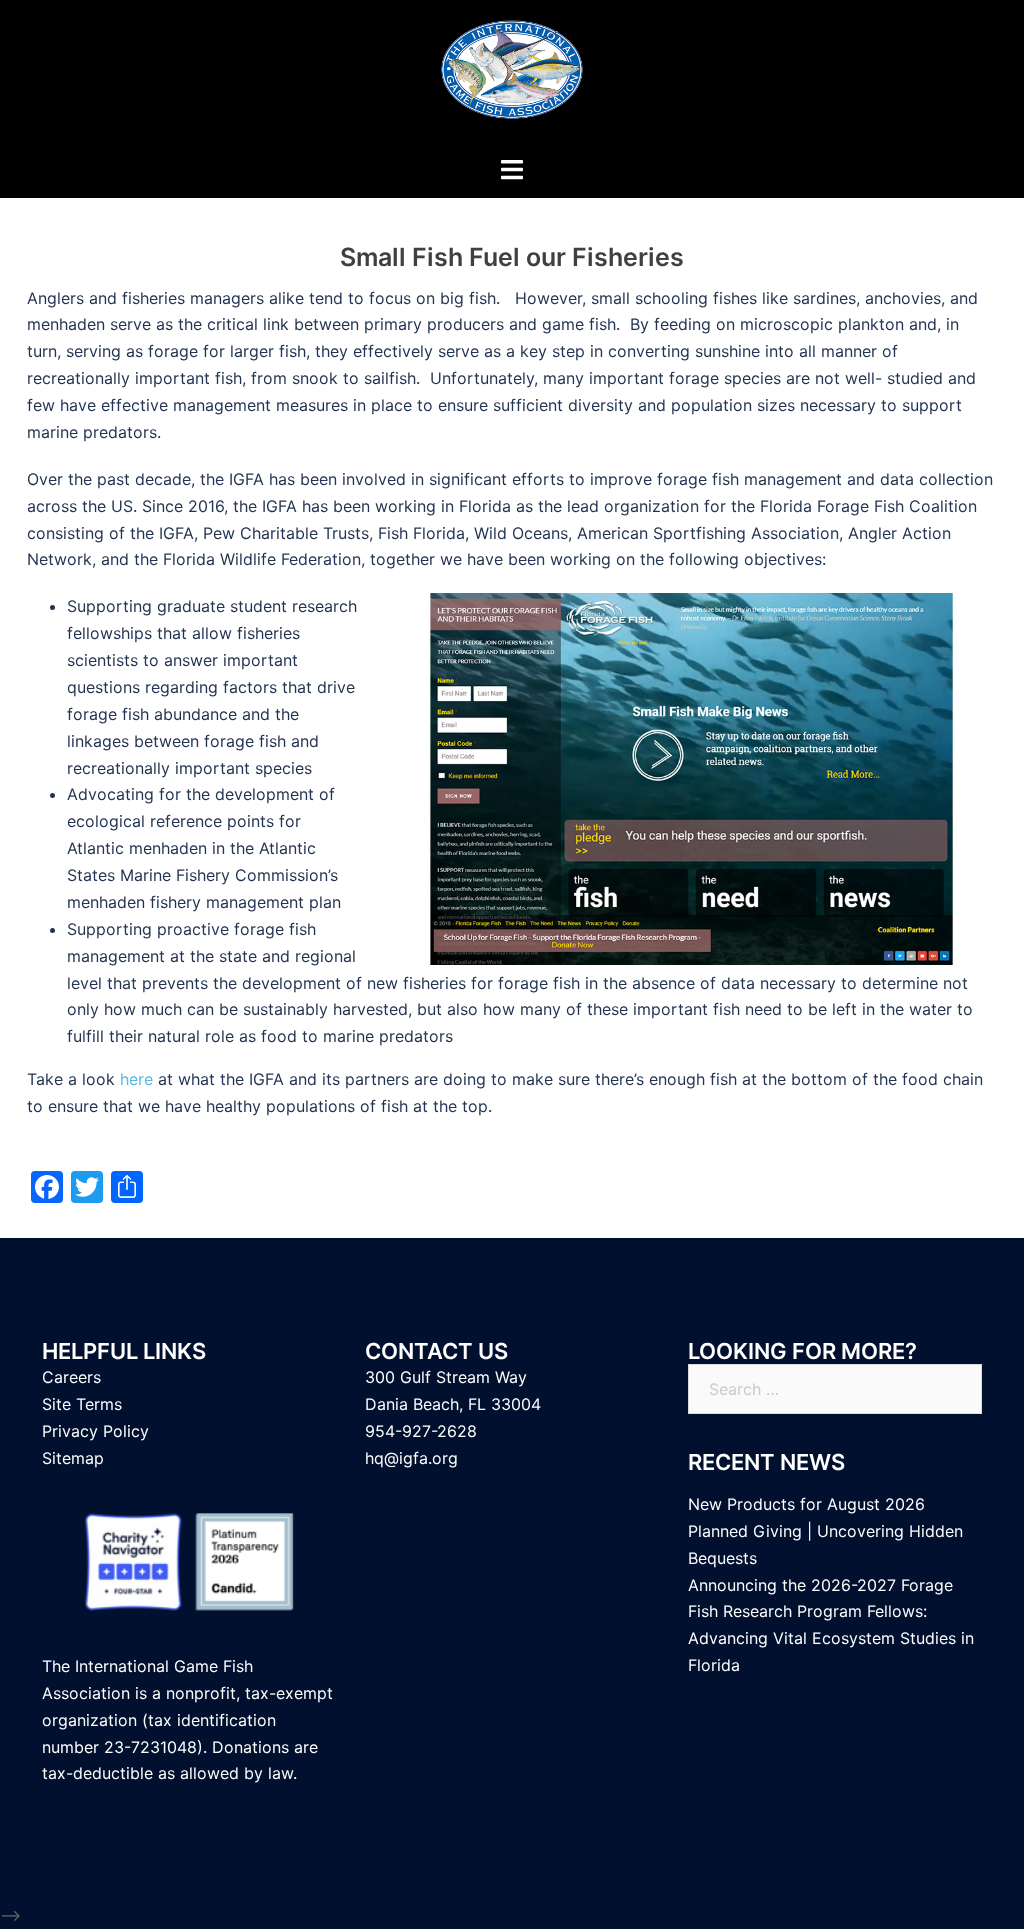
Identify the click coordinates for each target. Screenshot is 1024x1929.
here (136, 1079)
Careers (71, 1377)
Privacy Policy (95, 1431)
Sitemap (73, 1458)
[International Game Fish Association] (511, 76)
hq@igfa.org (411, 1458)
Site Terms (82, 1404)
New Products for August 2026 (806, 1504)
